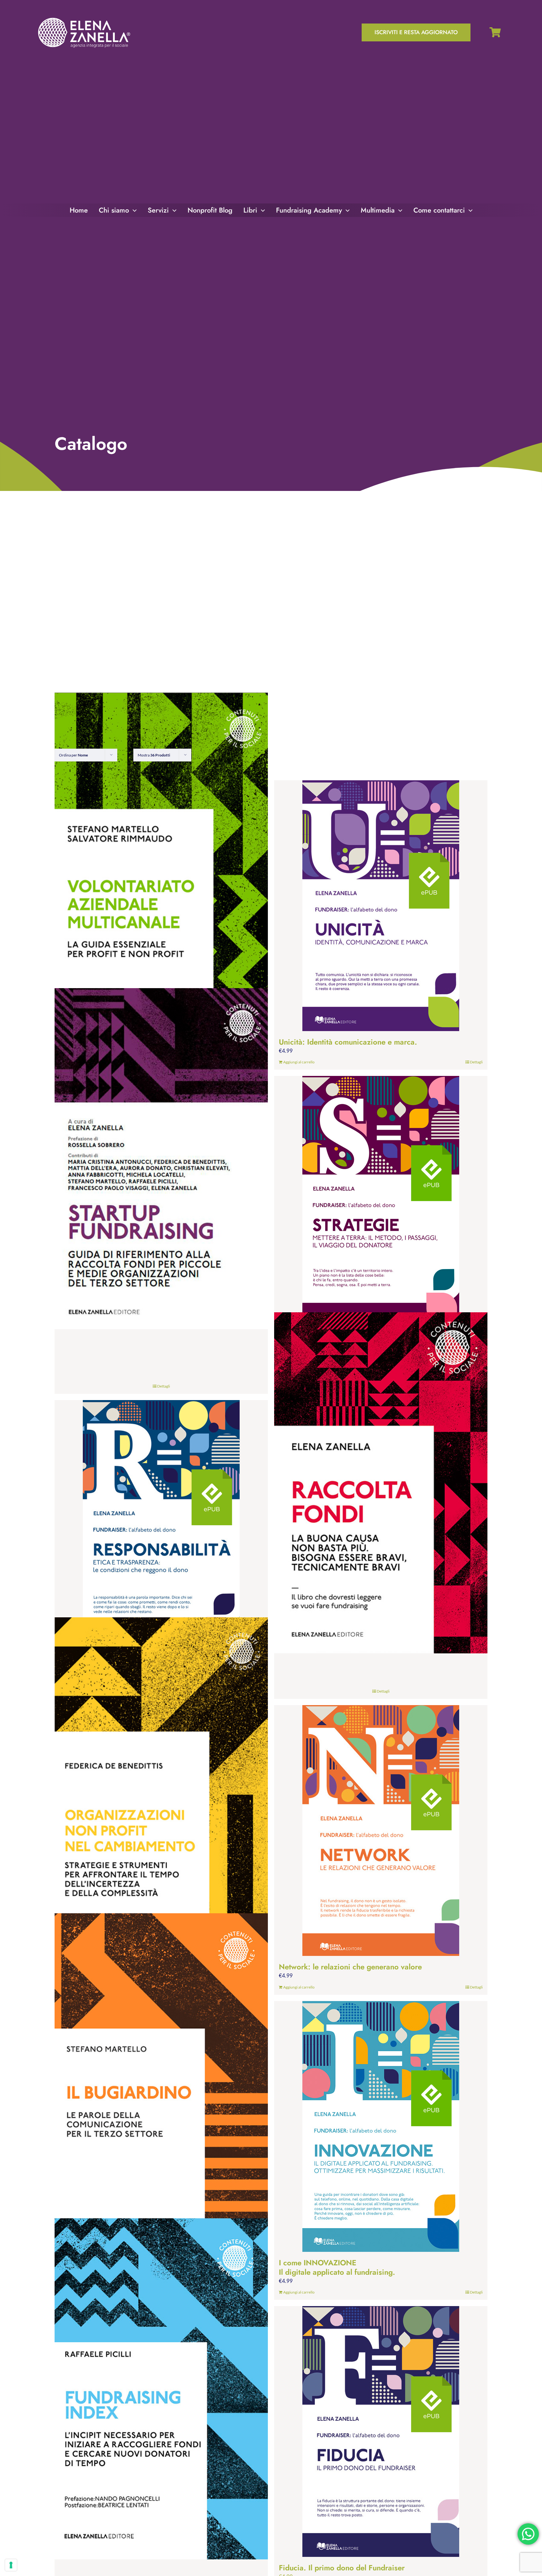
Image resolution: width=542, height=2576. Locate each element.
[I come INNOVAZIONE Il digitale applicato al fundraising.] (381, 2126)
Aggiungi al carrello (299, 1062)
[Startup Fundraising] (161, 1159)
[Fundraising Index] (161, 2389)
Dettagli (476, 1062)
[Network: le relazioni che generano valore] (381, 1831)
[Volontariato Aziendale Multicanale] (161, 863)
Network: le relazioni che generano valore (350, 1967)
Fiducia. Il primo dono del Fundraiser (342, 2568)
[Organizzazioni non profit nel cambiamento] (161, 1788)
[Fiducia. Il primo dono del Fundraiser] (381, 2431)
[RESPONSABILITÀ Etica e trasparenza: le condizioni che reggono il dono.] (161, 1525)
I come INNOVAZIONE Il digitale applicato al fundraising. (337, 2267)
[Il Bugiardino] (161, 2084)
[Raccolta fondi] (381, 1483)
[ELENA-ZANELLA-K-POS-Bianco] (84, 18)
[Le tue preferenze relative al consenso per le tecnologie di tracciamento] (11, 2565)
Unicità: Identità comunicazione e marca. (348, 1042)
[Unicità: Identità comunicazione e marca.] (381, 906)
